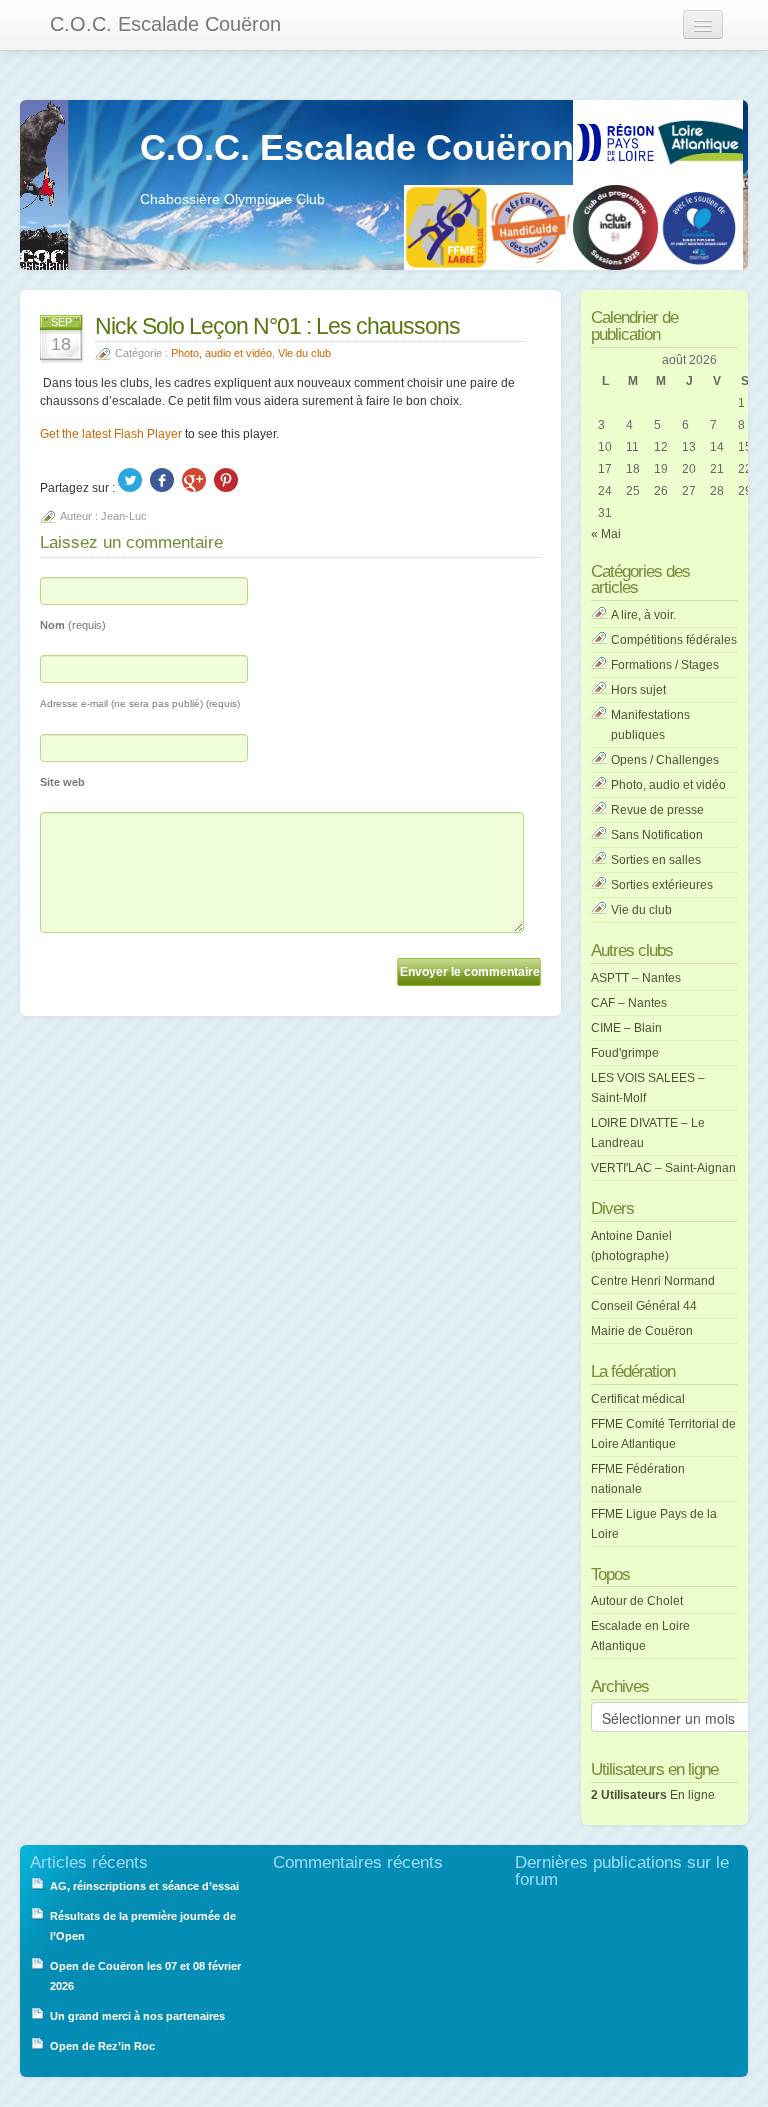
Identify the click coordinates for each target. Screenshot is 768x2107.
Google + (194, 480)
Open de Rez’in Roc (102, 2046)
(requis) (73, 625)
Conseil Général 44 (644, 1306)
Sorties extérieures (662, 885)
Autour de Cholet (637, 1601)
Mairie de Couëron (642, 1331)
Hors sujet (638, 690)
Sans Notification (657, 835)
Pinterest (226, 480)
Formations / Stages (665, 665)
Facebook (162, 480)
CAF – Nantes (629, 1003)
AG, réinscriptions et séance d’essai (144, 1886)
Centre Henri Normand (653, 1281)
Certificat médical (638, 1399)
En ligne (653, 1795)
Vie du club (304, 353)
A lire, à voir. (643, 615)
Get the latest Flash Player (111, 434)
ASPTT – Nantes (636, 978)
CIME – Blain (626, 1028)
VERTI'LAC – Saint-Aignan (663, 1168)
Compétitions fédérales (674, 640)
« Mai (606, 534)
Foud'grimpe (625, 1053)
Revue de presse (657, 810)
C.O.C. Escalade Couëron (165, 24)
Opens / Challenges (665, 760)
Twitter (130, 480)
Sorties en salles (656, 860)
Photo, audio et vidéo (221, 353)
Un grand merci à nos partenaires (138, 2016)
